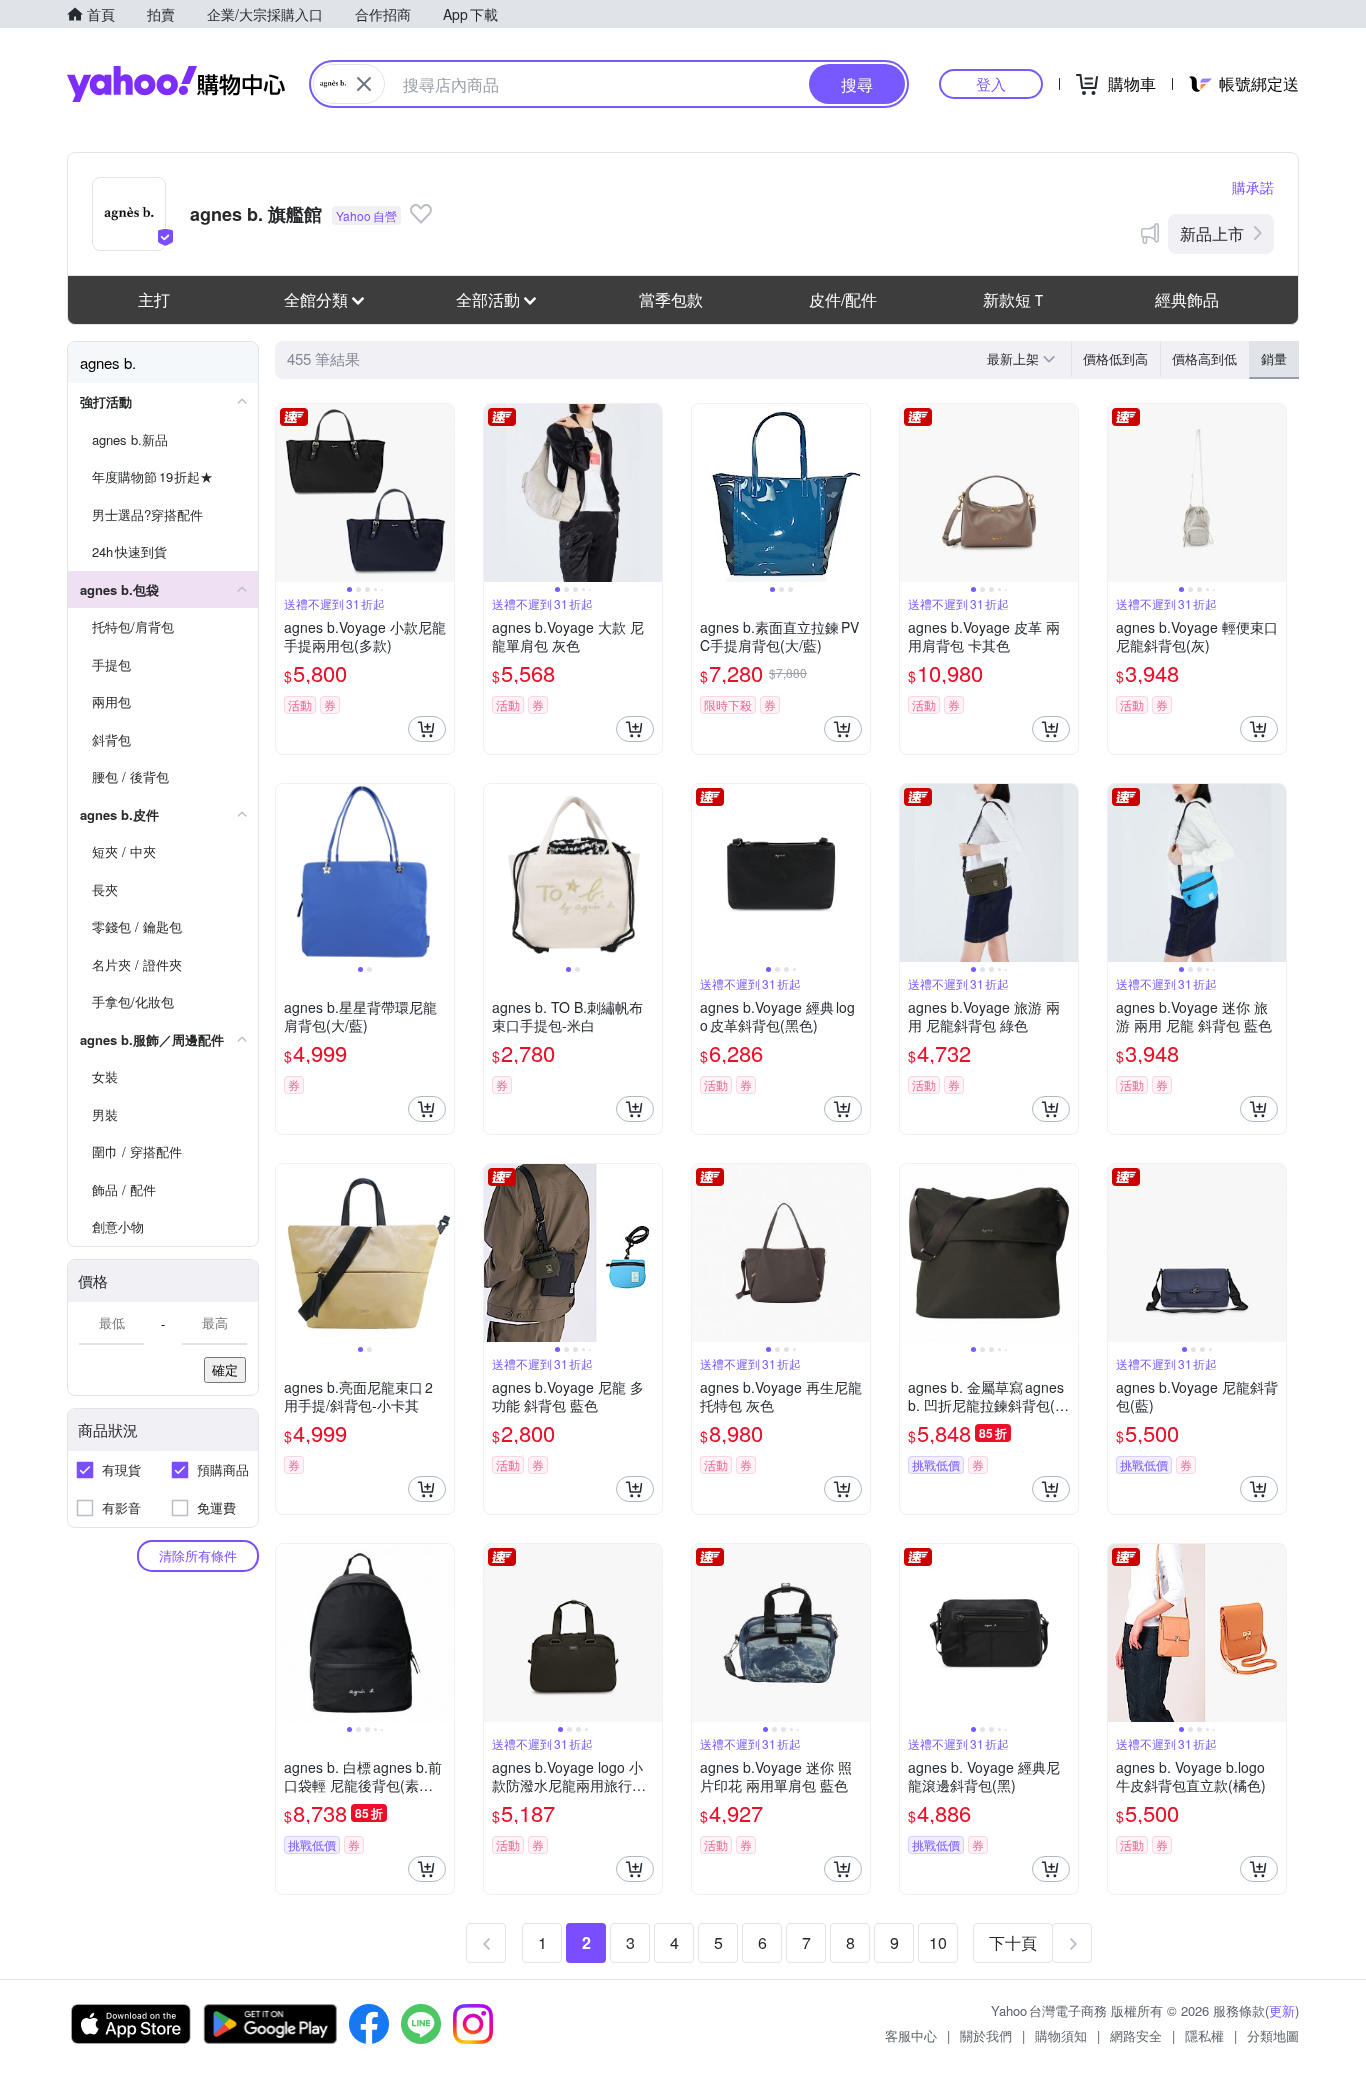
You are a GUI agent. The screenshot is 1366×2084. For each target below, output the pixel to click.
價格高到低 (1204, 358)
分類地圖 (1273, 2035)
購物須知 (1061, 2035)
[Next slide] (441, 493)
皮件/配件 (843, 299)
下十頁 (1013, 1942)
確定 (225, 1369)
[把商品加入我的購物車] (427, 729)
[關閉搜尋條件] (364, 84)
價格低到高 (1115, 358)
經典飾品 (1187, 299)
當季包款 (671, 299)
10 (938, 1942)
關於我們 (986, 2035)
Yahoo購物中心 (176, 84)
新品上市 (1212, 233)
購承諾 (1253, 187)
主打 (154, 299)
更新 (1282, 2010)
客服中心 (911, 2035)
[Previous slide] (289, 493)
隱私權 (1204, 2035)
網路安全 (1136, 2035)
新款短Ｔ (1015, 299)
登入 (991, 83)
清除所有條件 (198, 1555)
